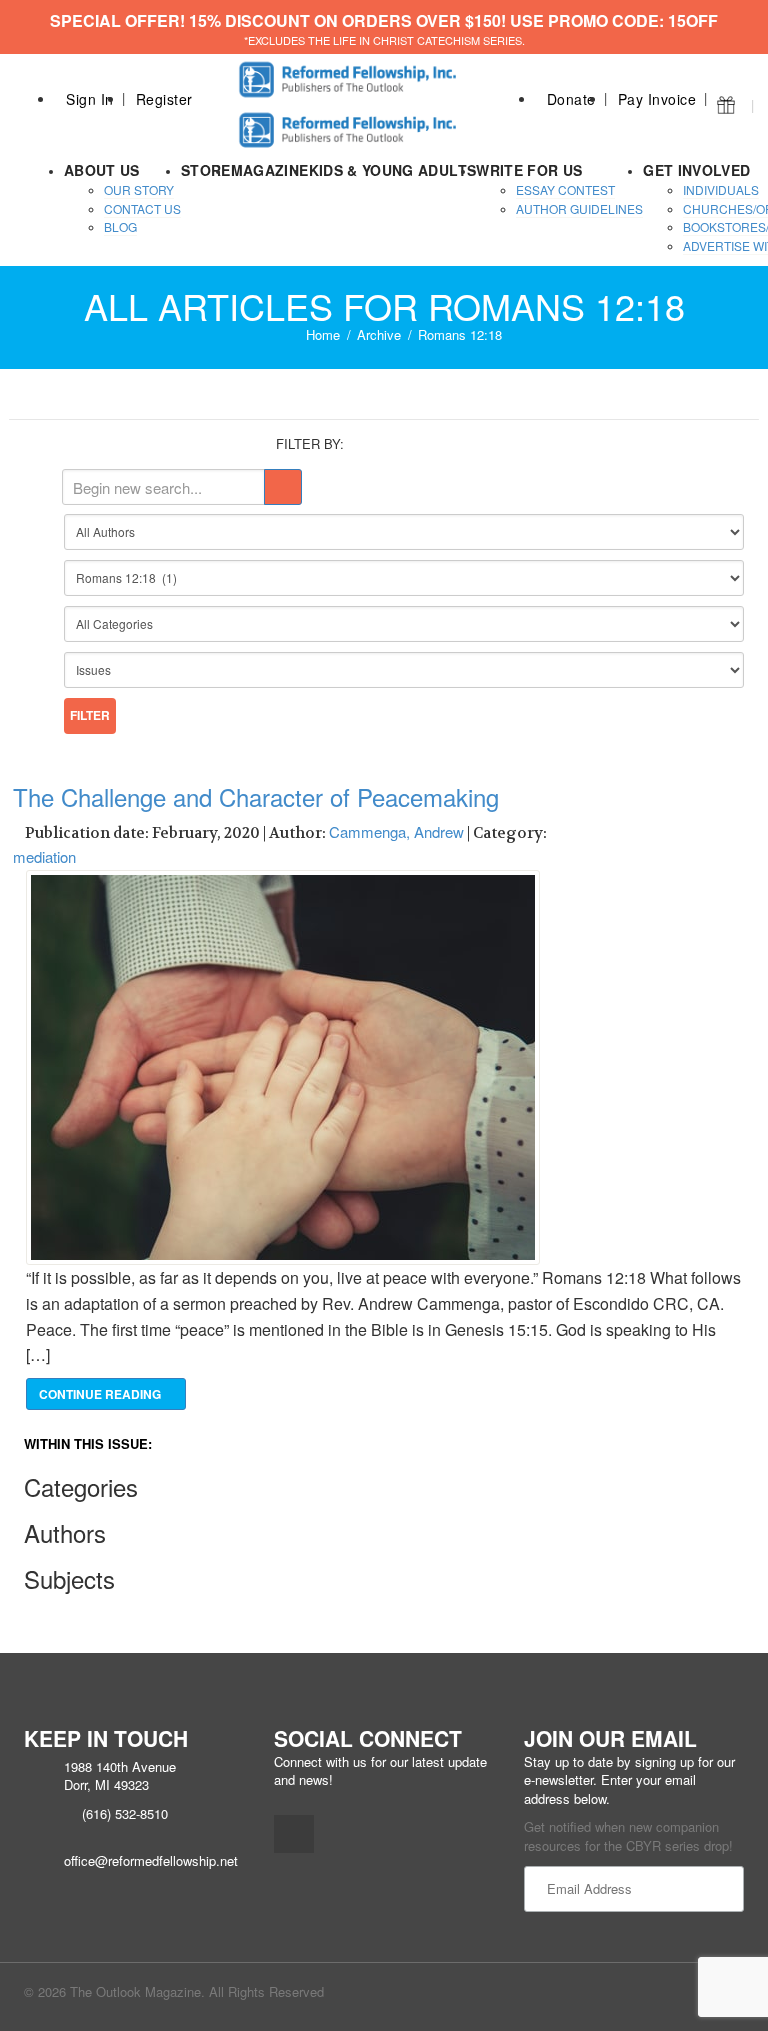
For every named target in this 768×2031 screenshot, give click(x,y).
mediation (44, 856)
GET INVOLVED (696, 170)
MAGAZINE (270, 170)
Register (164, 99)
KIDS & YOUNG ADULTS (393, 170)
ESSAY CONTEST (565, 189)
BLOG (120, 226)
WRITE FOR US (529, 170)
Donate (571, 99)
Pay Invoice (657, 99)
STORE (206, 170)
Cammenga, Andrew (396, 831)
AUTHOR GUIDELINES (579, 208)
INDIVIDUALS (721, 189)
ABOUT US (102, 170)
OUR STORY (139, 189)
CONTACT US (142, 208)
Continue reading (101, 1394)
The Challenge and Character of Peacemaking (256, 796)
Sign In (90, 99)
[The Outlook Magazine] (350, 73)
